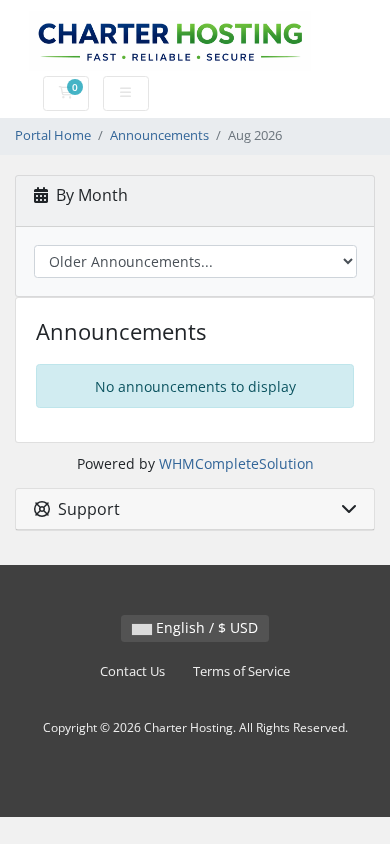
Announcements (159, 135)
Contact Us (132, 671)
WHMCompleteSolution (236, 463)
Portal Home (53, 135)
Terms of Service (241, 671)
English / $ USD (205, 627)
